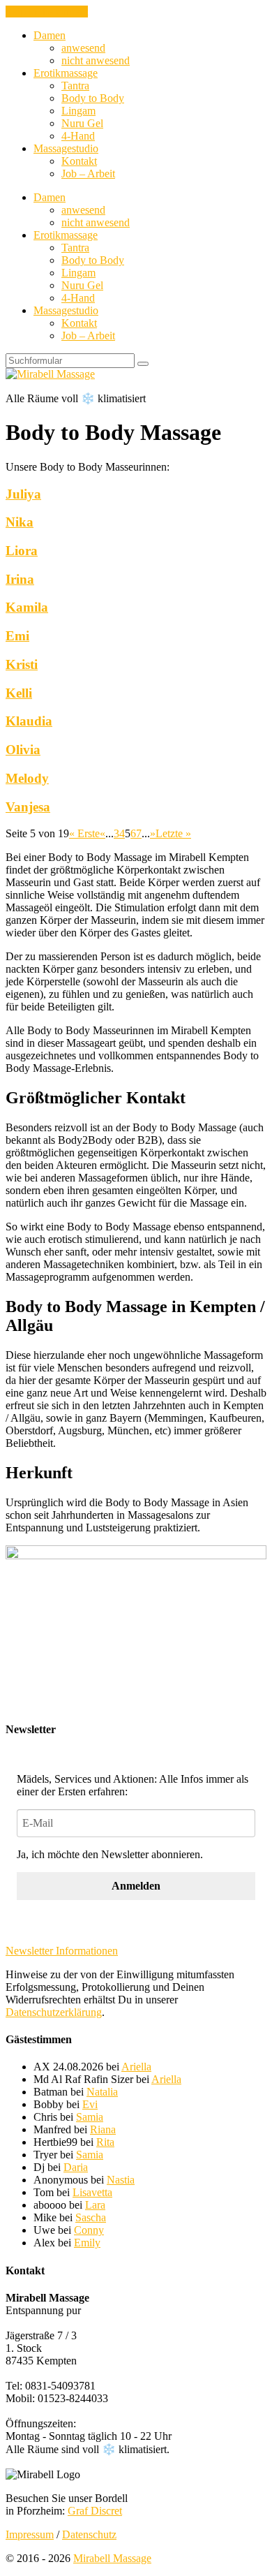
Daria (76, 2167)
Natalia (102, 2092)
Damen (50, 35)
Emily (87, 2243)
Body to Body (93, 98)
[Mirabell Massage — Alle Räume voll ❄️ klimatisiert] (50, 374)
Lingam (78, 111)
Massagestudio (66, 148)
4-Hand (78, 136)
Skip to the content (47, 12)
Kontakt (79, 161)
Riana (103, 2129)
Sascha (91, 2217)
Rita (105, 2142)
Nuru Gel (82, 123)
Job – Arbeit (88, 174)
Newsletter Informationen (62, 1951)
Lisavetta (92, 2192)
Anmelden (136, 1886)
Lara (95, 2205)
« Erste (84, 833)
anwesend (83, 48)
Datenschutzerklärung (54, 2012)
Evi (90, 2104)
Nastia (121, 2180)
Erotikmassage (66, 73)
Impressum (30, 2534)
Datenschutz (89, 2534)
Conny (89, 2230)
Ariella (136, 2067)
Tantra (75, 86)
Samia (90, 2117)
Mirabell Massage (112, 2558)
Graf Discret (95, 2511)
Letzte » (173, 833)
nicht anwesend (96, 60)
